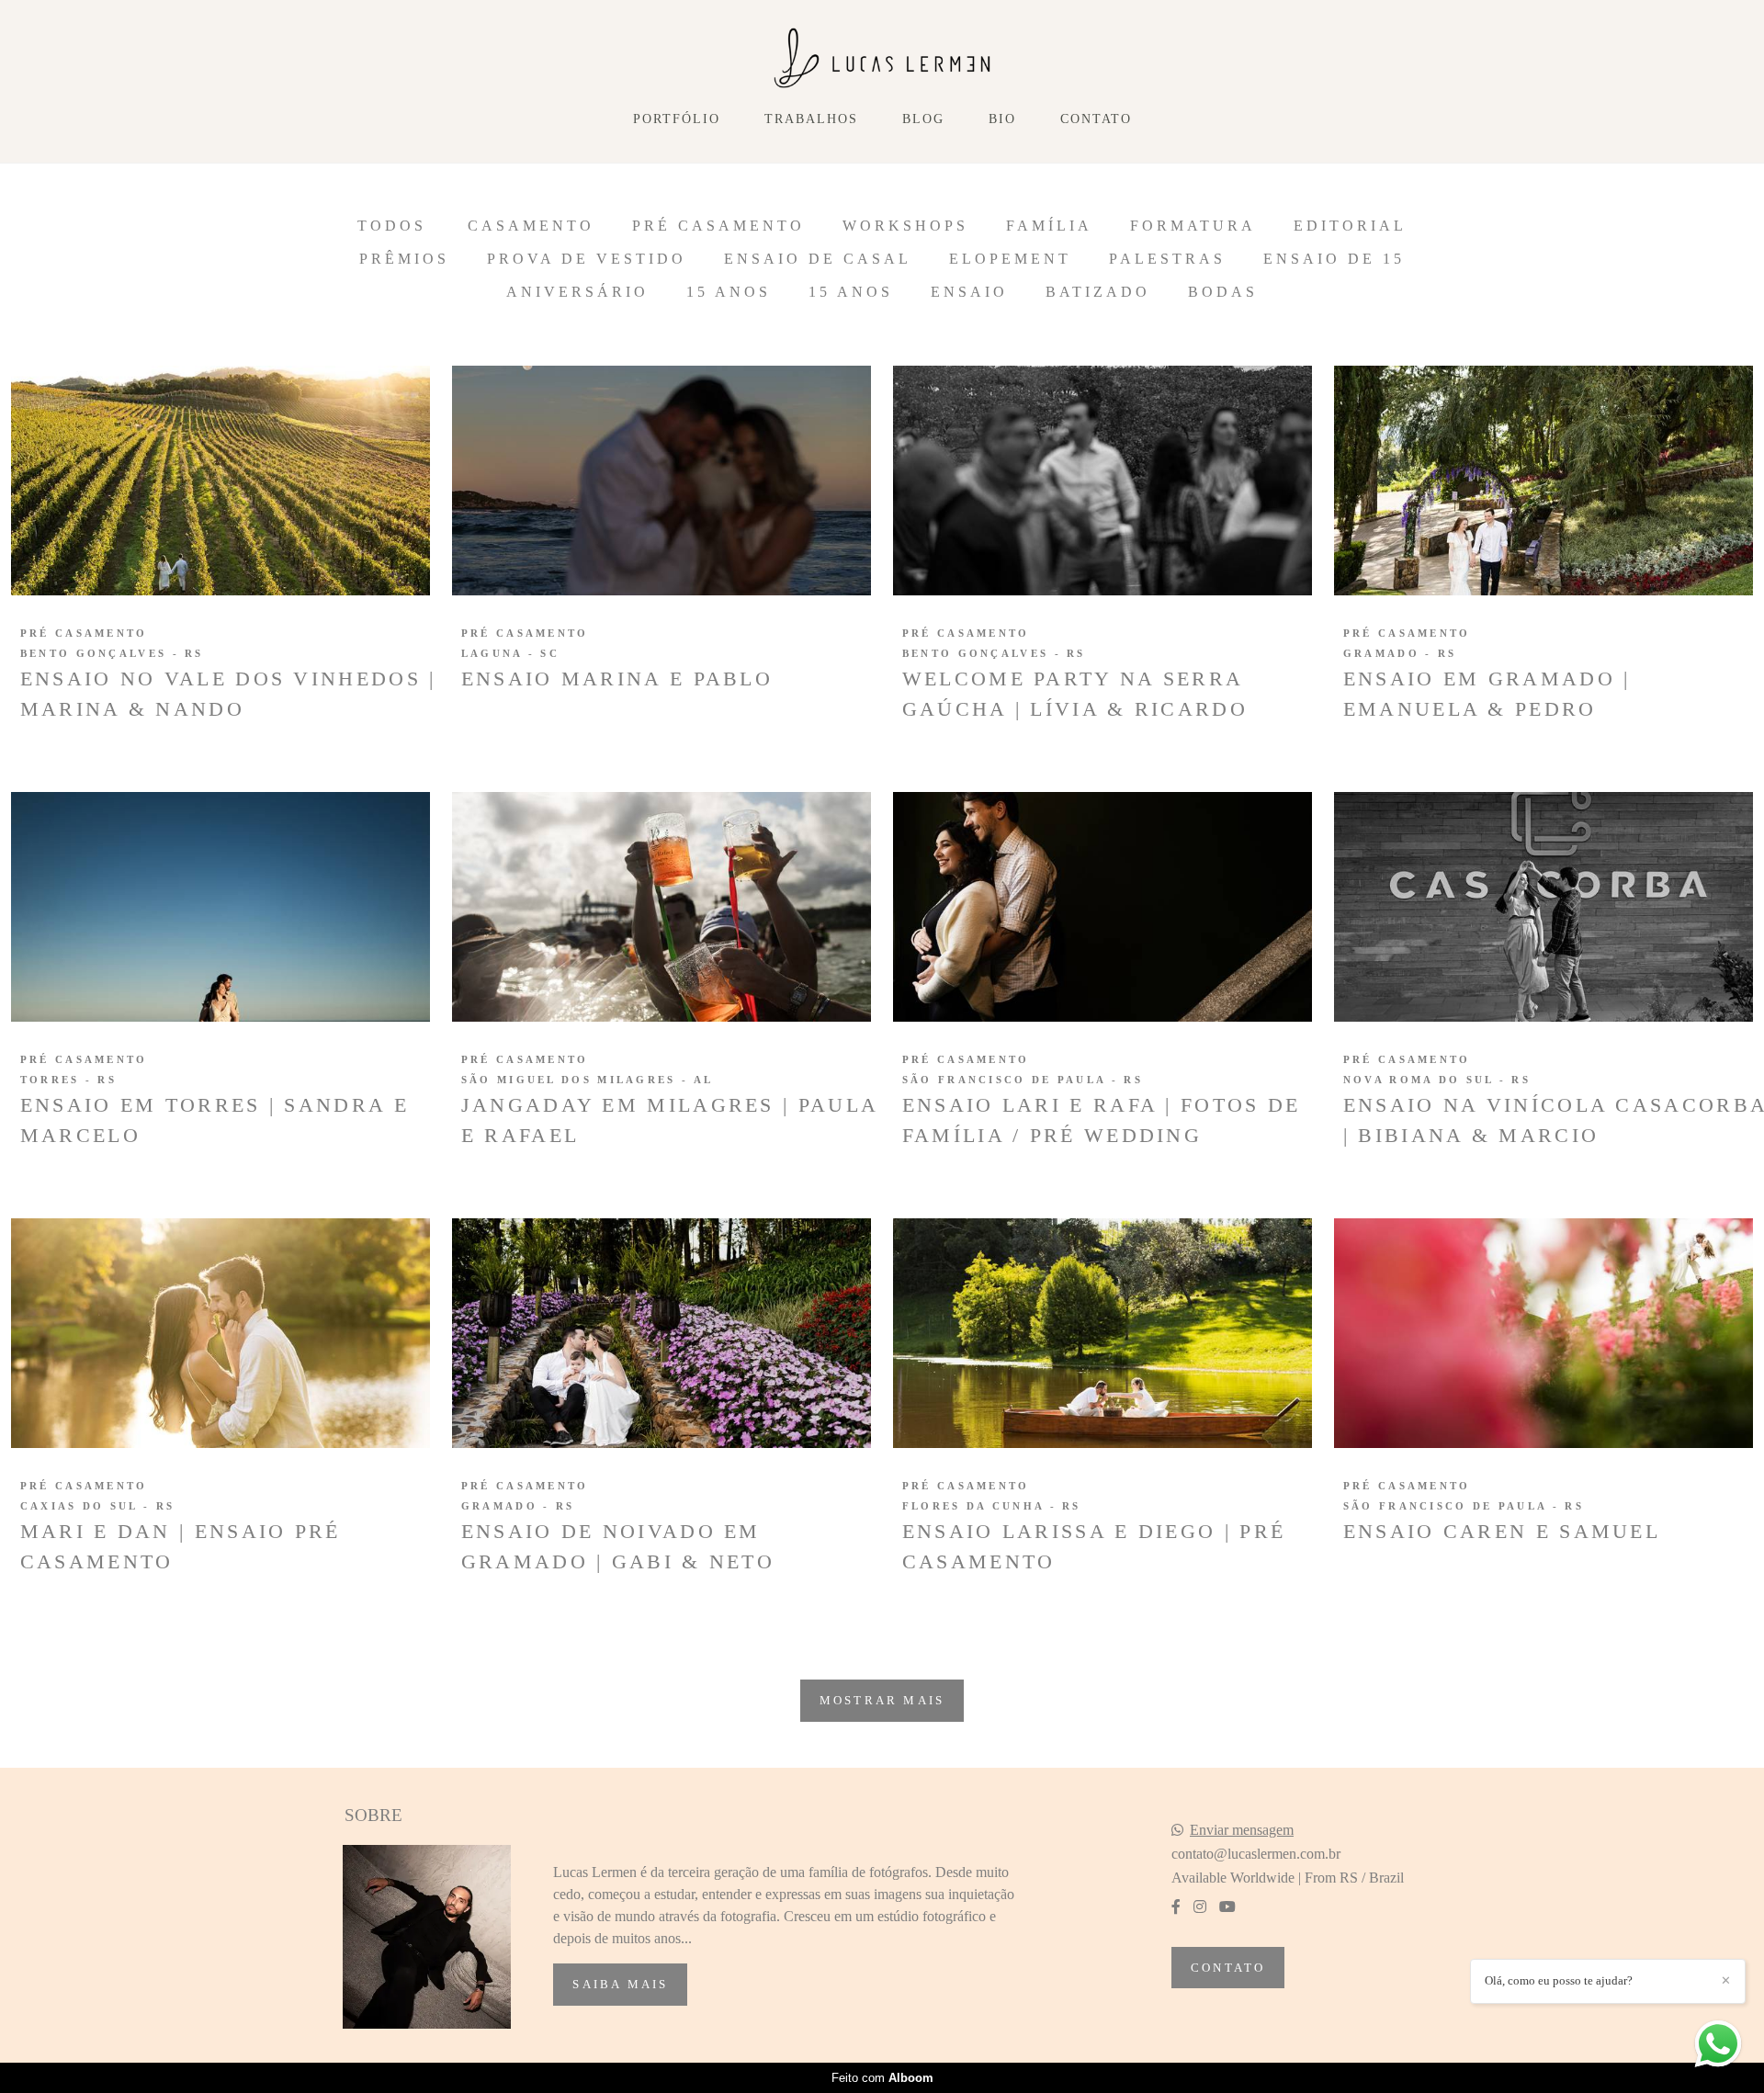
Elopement (1010, 259)
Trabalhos (811, 119)
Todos (392, 226)
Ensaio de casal (818, 259)
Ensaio (969, 292)
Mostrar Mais (882, 1700)
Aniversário (577, 292)
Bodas (1223, 292)
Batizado (1098, 292)
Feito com (882, 2078)
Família (1049, 226)
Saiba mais (620, 1984)
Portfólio (677, 119)
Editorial (1350, 226)
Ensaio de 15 (1334, 259)
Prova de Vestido (587, 259)
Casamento (531, 226)
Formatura (1193, 226)
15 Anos (729, 292)
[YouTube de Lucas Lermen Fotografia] (1227, 1907)
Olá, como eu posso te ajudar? (1559, 1980)
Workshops (905, 226)
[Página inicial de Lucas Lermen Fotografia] (882, 59)
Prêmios (404, 259)
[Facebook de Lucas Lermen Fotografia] (1176, 1907)
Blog (923, 119)
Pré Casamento (718, 226)
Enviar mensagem (1242, 1830)
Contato (1096, 119)
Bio (1002, 119)
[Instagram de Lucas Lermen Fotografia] (1200, 1907)
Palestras (1167, 259)
